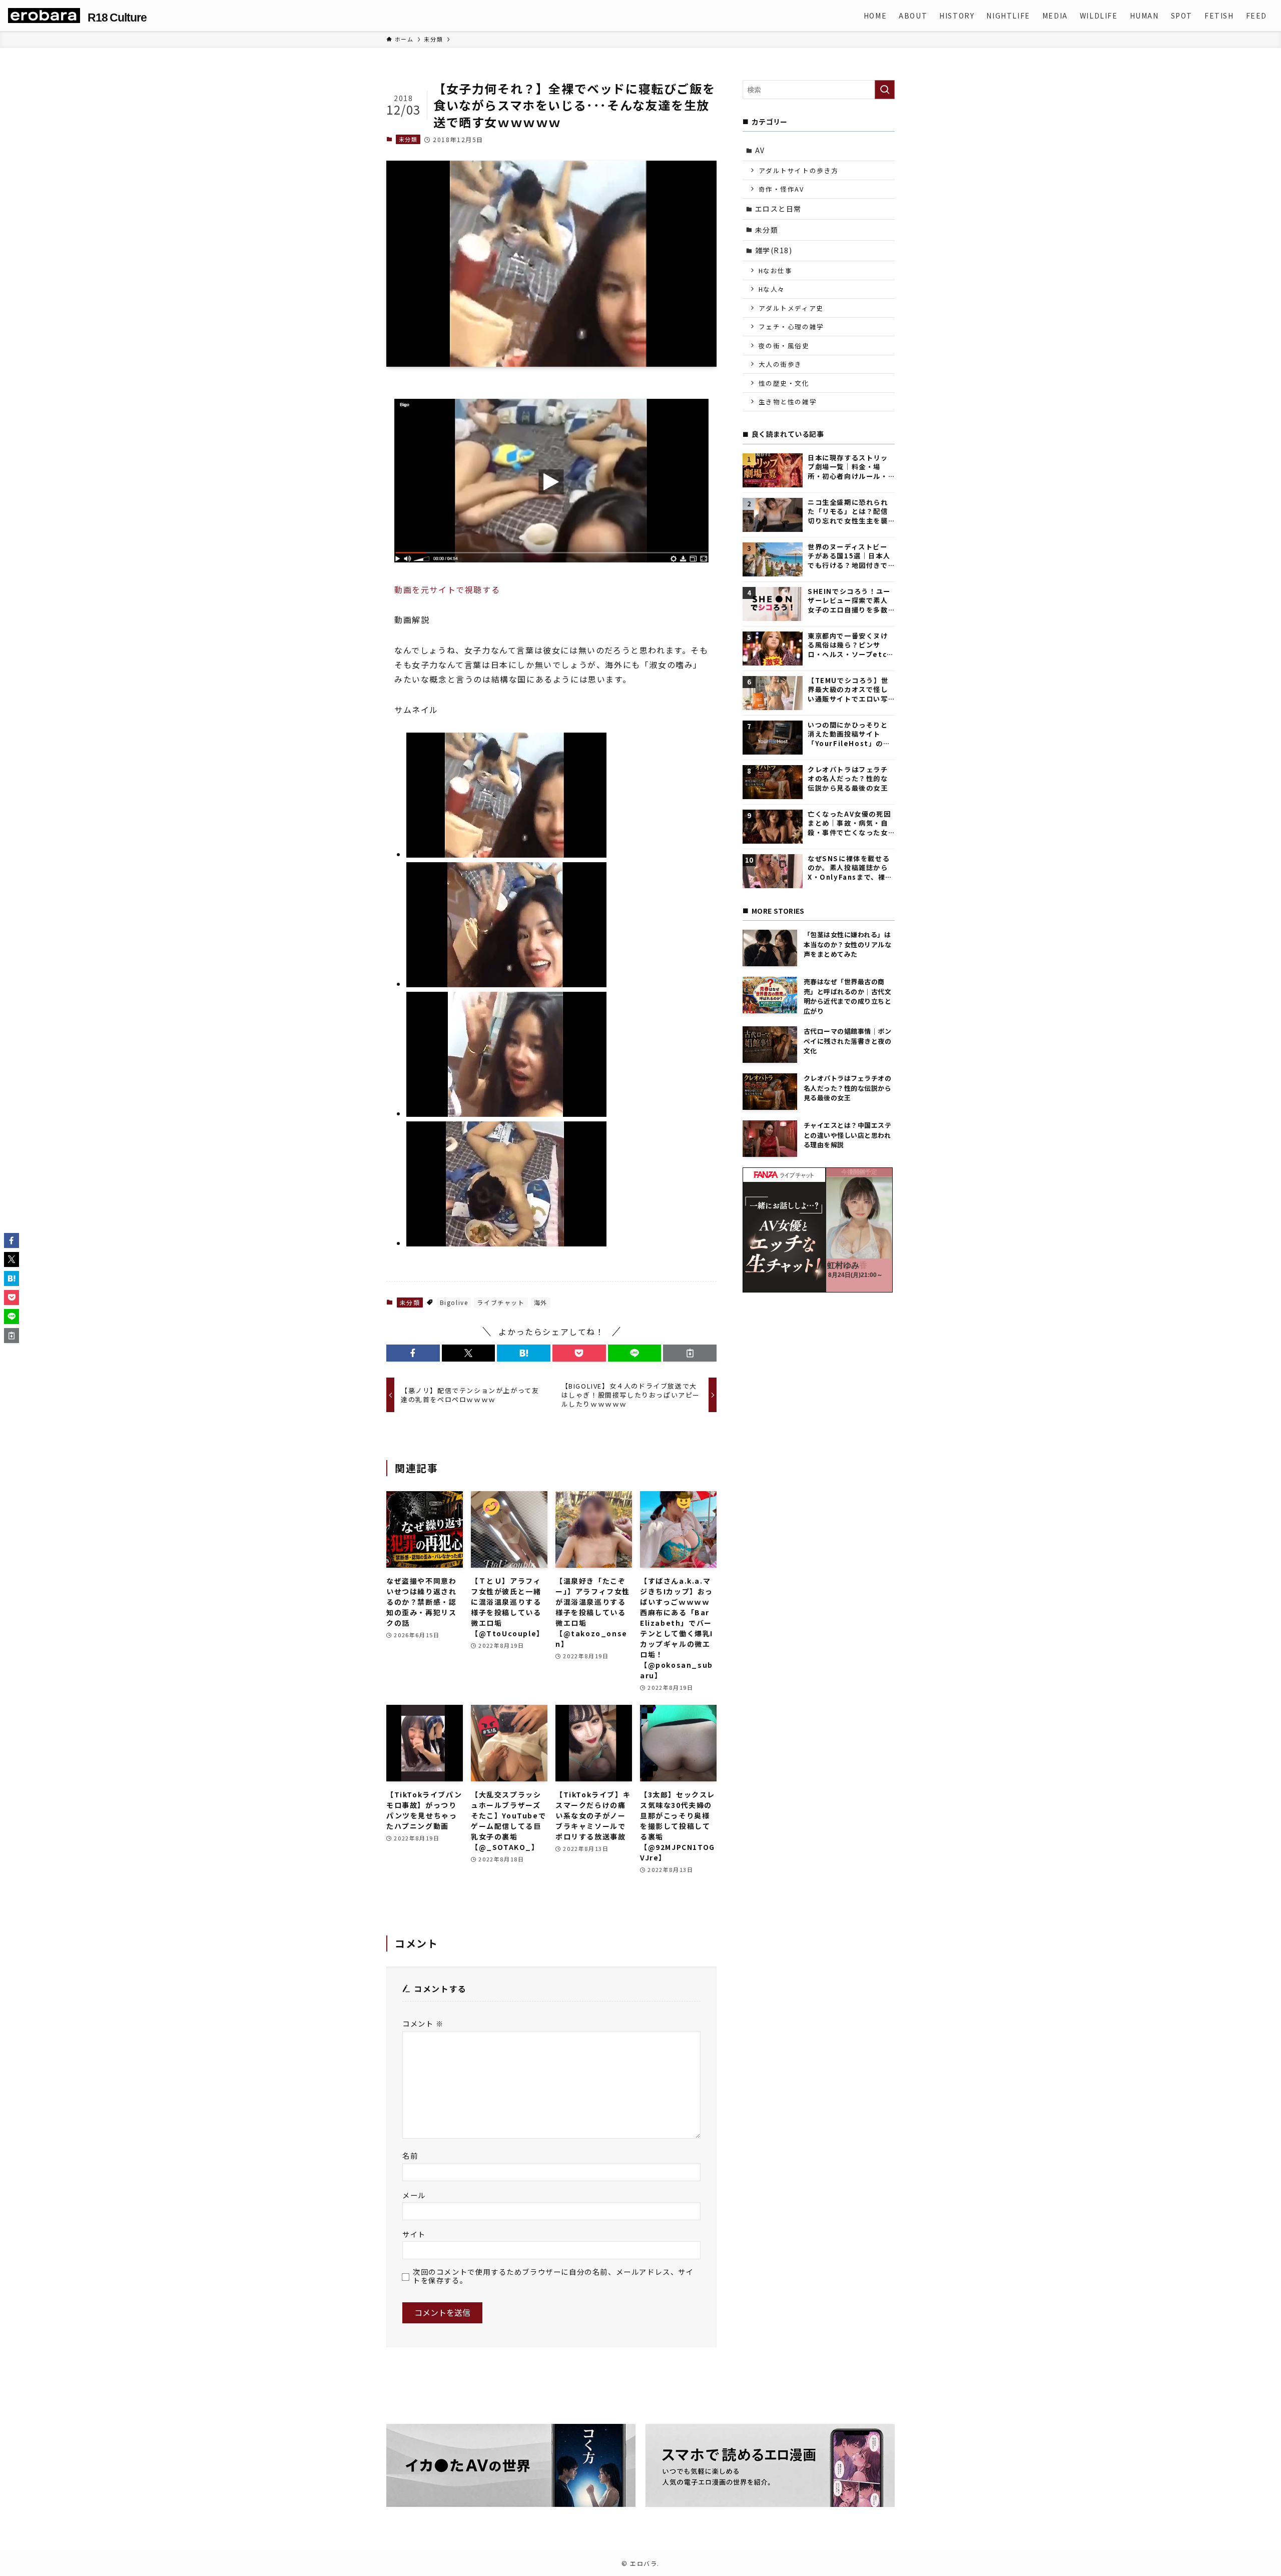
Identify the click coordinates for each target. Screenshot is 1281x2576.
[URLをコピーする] (690, 1353)
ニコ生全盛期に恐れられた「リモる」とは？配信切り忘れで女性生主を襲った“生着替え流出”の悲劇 (849, 512)
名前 (410, 2155)
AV (760, 150)
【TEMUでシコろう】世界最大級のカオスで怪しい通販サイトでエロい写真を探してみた (848, 690)
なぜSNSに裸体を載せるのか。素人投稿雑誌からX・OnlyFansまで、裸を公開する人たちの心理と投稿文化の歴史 (850, 868)
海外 (541, 1302)
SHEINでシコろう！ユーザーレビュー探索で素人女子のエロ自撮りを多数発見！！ (849, 601)
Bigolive (454, 1302)
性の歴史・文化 (784, 383)
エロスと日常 (779, 209)
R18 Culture (117, 18)
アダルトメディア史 (791, 308)
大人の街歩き (781, 364)
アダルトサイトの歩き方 (799, 170)
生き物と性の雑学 (788, 402)
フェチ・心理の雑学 (791, 327)
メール (414, 2195)
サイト (414, 2234)
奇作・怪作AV (781, 189)
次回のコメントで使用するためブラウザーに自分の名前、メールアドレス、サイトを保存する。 (553, 2276)
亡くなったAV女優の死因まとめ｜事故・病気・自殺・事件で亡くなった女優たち (849, 823)
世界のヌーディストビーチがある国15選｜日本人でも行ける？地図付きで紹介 (849, 556)
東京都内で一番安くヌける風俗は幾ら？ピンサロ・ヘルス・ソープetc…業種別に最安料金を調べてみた (851, 645)
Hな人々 (772, 289)
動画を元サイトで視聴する (447, 589)
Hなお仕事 (776, 270)
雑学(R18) (774, 250)
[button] (413, 1353)
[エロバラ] (44, 16)
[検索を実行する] (885, 90)
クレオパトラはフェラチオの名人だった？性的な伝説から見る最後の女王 (848, 779)
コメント (423, 2023)
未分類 (408, 139)
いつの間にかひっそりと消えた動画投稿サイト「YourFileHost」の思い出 (849, 734)
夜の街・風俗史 (784, 346)
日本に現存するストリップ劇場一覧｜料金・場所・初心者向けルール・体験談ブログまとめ (848, 467)
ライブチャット (501, 1302)
